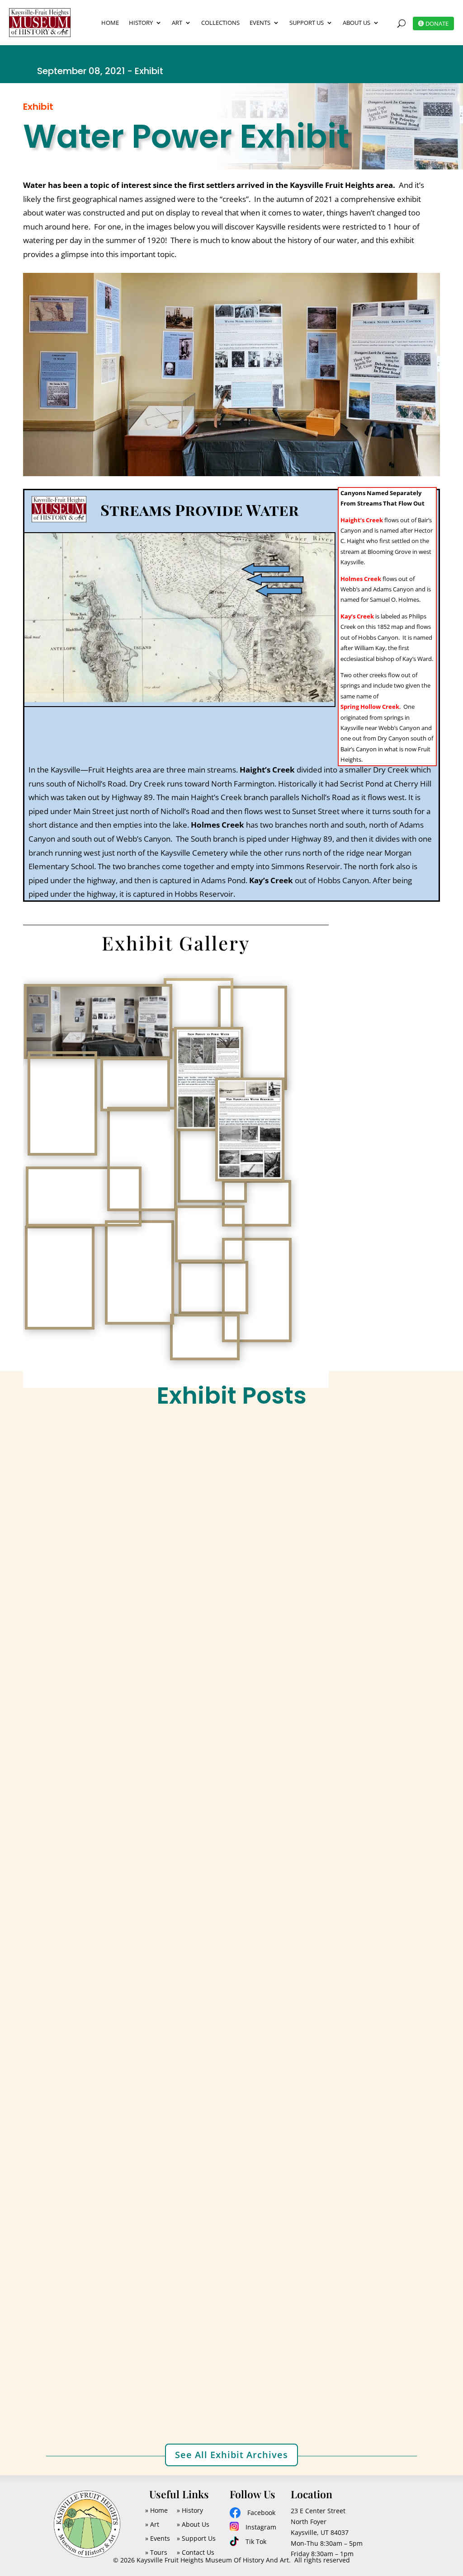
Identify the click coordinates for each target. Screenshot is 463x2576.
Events (260, 23)
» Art (152, 2524)
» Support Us (196, 2538)
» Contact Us (196, 2552)
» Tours (156, 2552)
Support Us (307, 23)
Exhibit (104, 1692)
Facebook (261, 2513)
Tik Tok (256, 2541)
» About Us (193, 2524)
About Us (357, 23)
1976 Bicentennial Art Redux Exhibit (124, 2354)
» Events (158, 2538)
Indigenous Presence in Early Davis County (137, 1676)
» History (190, 2510)
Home (110, 23)
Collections (220, 23)
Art (177, 23)
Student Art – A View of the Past (117, 2009)
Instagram (261, 2527)
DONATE (437, 23)
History (141, 23)
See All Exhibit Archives (231, 2455)
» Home (156, 2510)
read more (69, 1726)
